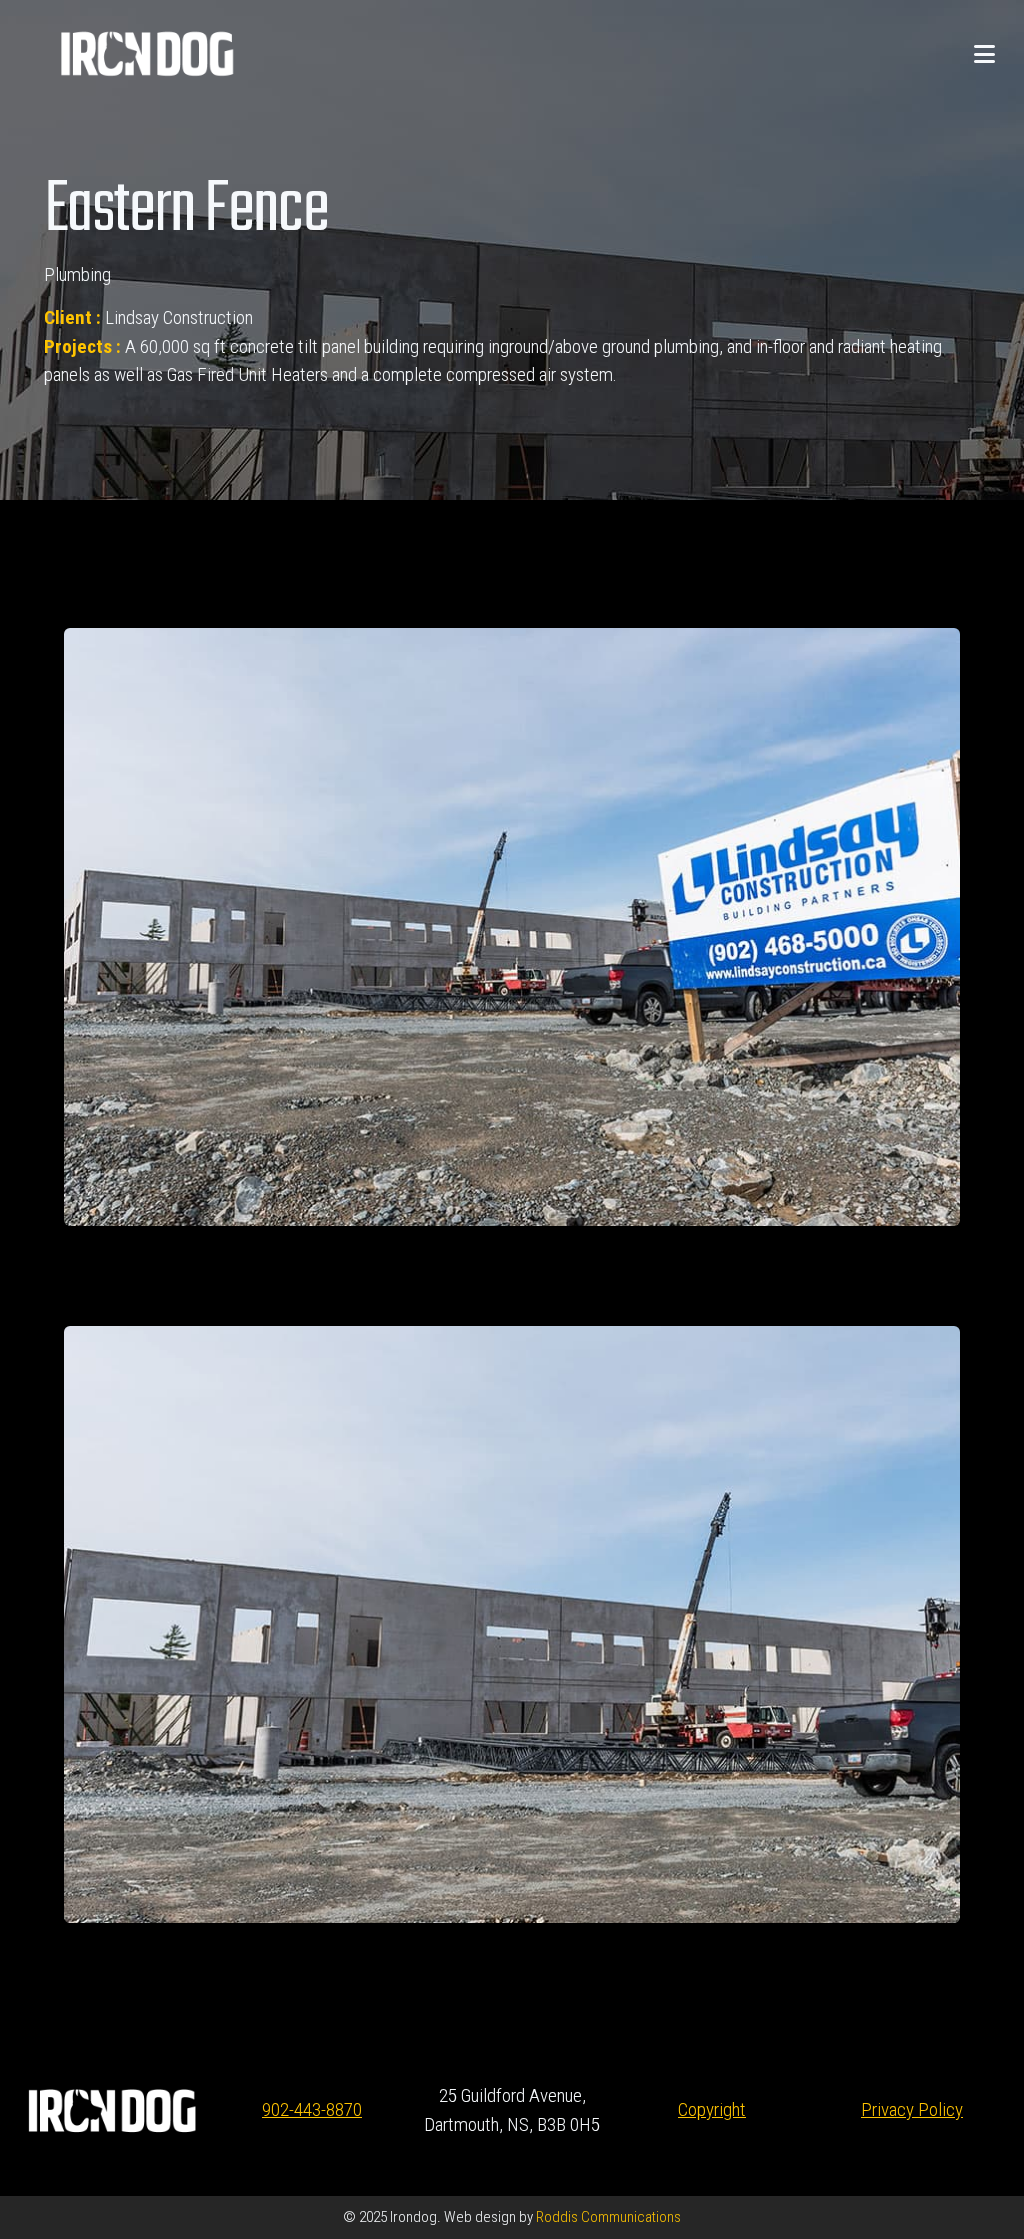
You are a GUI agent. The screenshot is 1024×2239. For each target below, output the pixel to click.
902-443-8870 (312, 2109)
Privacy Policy (912, 2109)
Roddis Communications (607, 2217)
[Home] (147, 52)
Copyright (712, 2109)
